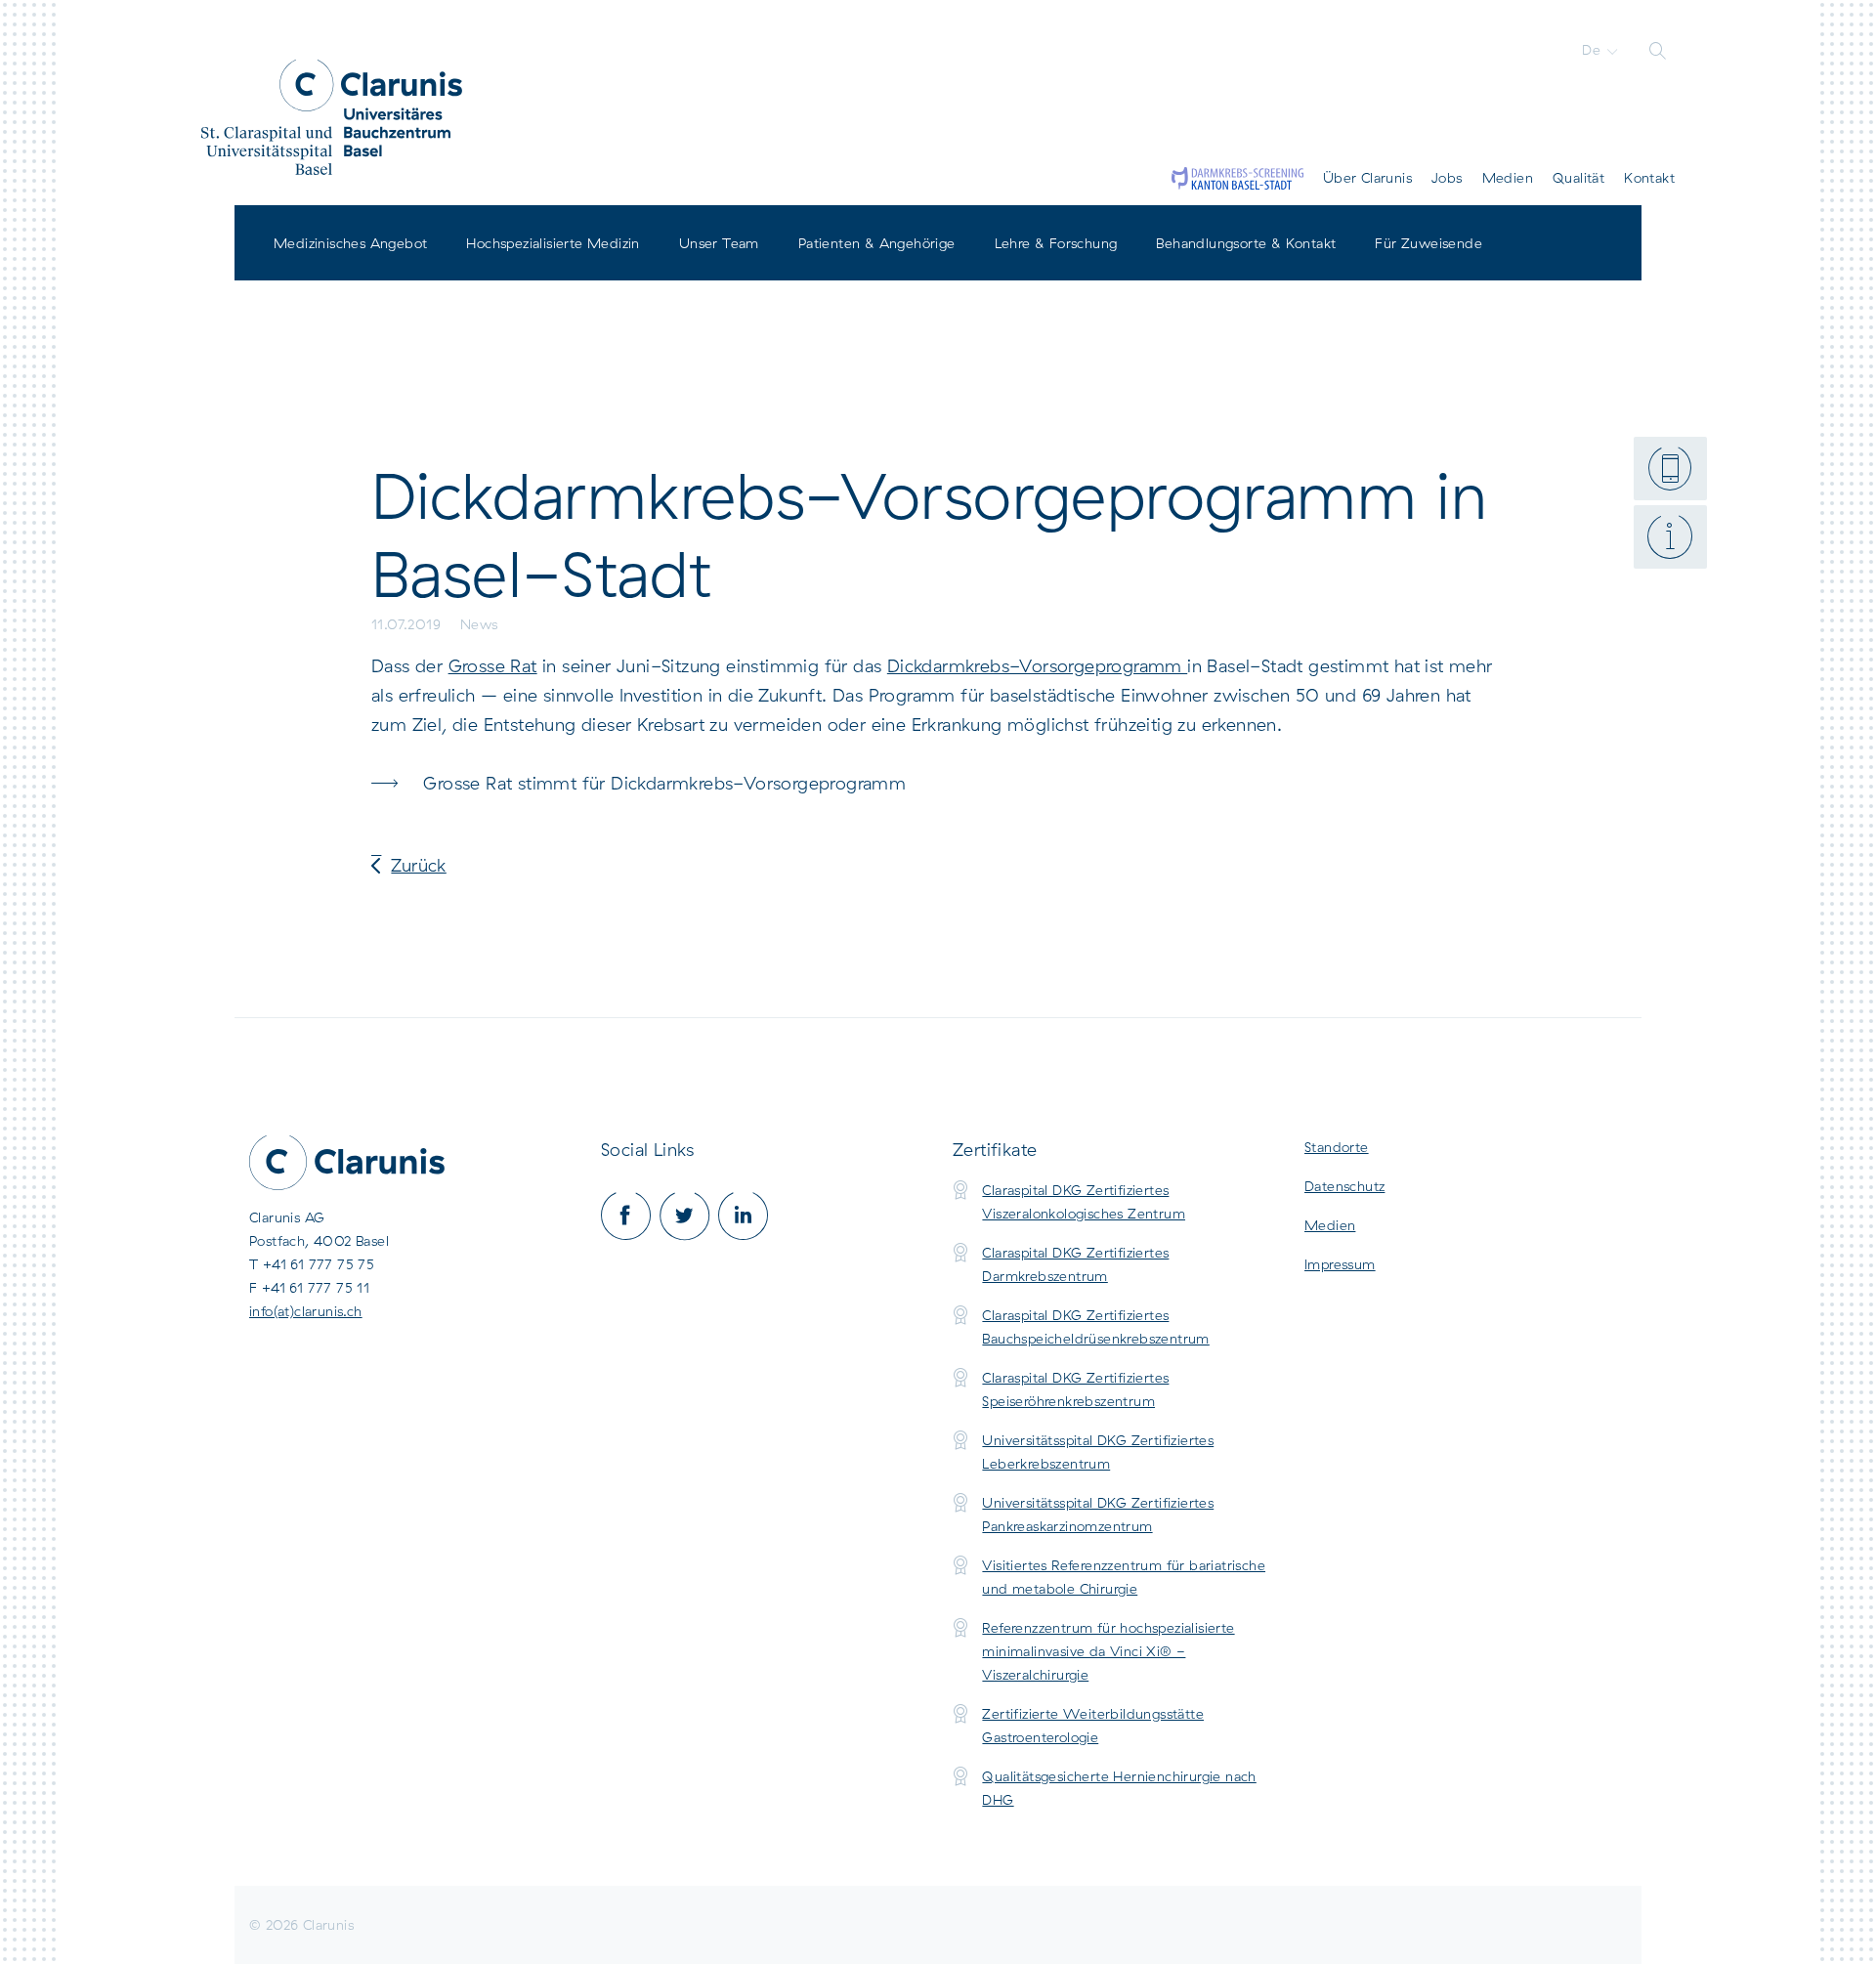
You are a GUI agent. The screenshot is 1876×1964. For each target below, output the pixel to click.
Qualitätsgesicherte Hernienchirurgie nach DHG (1119, 1788)
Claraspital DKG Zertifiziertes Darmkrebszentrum (1075, 1264)
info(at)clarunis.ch (306, 1311)
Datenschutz (1344, 1186)
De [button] (1593, 50)
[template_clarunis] (332, 117)
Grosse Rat (493, 666)
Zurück (418, 865)
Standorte (1337, 1147)
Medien (1330, 1225)
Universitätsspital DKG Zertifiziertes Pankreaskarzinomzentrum (1098, 1515)
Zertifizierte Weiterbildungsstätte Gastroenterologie (1093, 1726)
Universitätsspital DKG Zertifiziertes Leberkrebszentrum (1098, 1452)
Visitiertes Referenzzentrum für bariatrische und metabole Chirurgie (1124, 1577)
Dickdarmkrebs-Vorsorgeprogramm (1037, 666)
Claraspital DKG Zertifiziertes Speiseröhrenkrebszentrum (1075, 1389)
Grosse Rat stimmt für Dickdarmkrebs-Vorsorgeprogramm (664, 783)
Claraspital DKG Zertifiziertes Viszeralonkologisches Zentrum (1084, 1202)
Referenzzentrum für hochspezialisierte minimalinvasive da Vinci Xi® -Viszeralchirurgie (1108, 1651)
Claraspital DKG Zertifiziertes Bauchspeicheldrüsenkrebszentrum (1095, 1327)
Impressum (1340, 1264)
